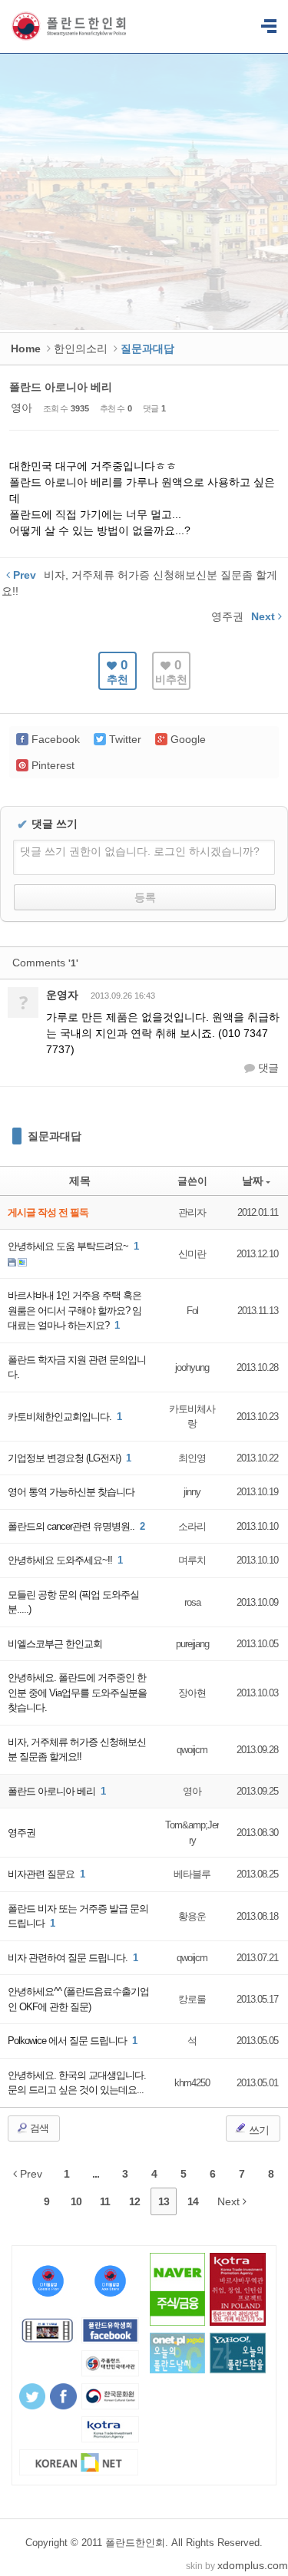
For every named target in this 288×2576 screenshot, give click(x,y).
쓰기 (258, 2130)
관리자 (192, 1212)
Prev (30, 2174)
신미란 (192, 1254)
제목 (80, 1181)
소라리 (192, 1526)
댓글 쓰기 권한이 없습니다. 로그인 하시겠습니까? (140, 851)
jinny (192, 1492)
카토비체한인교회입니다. (61, 1417)
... (96, 2174)
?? (269, 27)
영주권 (22, 1833)
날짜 (253, 1181)
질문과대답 (55, 1136)
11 (105, 2201)
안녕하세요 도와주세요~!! (61, 1560)
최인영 (192, 1458)
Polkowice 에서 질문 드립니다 (68, 2041)
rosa (192, 1602)
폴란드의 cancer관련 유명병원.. (72, 1526)
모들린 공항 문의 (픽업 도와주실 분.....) (73, 1602)
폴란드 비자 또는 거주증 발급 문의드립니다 (78, 1916)
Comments (45, 963)
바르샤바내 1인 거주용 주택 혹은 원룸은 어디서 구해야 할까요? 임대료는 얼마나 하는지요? (74, 1310)
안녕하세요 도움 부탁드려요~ (69, 1246)
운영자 (62, 995)
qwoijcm (192, 1750)
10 (76, 2201)
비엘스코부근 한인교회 (55, 1644)
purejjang (192, 1644)
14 (193, 2201)
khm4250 (192, 2083)
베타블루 (192, 1874)
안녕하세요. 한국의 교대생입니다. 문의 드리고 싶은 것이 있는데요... (77, 2083)
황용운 (192, 1916)
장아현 (192, 1693)
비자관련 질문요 (42, 1874)
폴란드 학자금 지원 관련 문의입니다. (77, 1367)
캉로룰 (192, 1999)
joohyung (192, 1367)
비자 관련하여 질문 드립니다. (69, 1958)
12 (134, 2201)
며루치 (192, 1560)
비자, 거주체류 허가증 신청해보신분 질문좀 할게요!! (77, 1750)
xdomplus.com (253, 2565)
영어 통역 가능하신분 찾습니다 (71, 1492)
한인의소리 (81, 348)
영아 (22, 408)
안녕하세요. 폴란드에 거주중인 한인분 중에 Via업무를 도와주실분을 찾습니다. (77, 1693)
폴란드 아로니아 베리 (61, 387)
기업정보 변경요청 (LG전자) (65, 1458)
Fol (192, 1311)
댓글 (267, 1068)
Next (230, 2201)
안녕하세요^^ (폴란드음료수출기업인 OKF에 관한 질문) (78, 1999)
